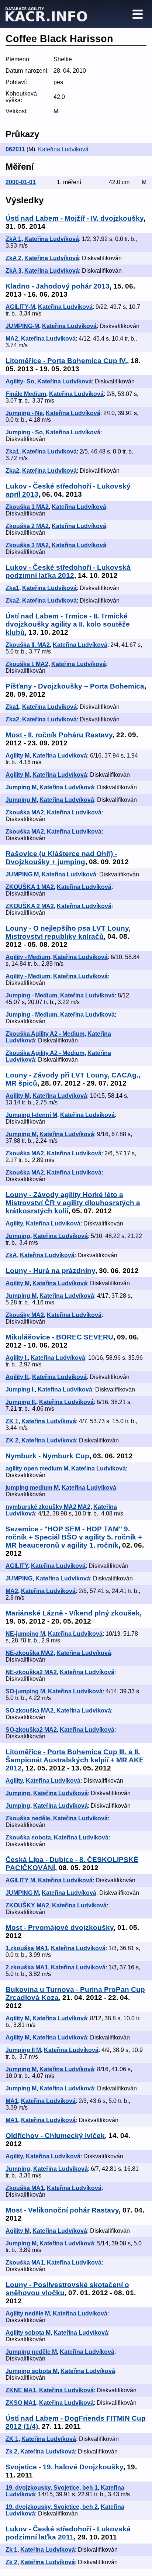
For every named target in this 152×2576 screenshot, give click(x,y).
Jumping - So (24, 432)
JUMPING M (22, 874)
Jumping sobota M (32, 2371)
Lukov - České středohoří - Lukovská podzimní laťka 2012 (68, 571)
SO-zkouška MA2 (30, 1711)
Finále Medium (26, 394)
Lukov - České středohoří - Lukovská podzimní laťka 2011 (68, 2533)
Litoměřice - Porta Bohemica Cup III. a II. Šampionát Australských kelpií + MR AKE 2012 (75, 1760)
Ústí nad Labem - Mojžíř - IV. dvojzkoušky (75, 218)
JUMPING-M (22, 326)
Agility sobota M (28, 2333)
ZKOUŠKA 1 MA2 (30, 887)
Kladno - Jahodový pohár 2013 (58, 286)
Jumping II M (23, 2050)
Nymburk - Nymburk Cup (47, 1456)
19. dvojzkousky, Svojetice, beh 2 (52, 2507)
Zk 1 (11, 2550)
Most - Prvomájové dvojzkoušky (60, 1927)
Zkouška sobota (28, 1837)
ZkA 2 (13, 258)
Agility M (18, 756)
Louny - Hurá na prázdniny (50, 1271)
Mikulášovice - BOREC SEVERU (59, 1337)
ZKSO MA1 (21, 2403)
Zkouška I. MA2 (27, 664)
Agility (14, 1223)
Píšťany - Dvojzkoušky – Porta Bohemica (75, 686)
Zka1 (12, 451)
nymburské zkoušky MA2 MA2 (48, 1507)
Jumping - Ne (24, 413)
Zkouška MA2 (25, 812)
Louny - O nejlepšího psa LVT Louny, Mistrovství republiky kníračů (68, 932)
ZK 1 (12, 1421)
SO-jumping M (25, 1691)
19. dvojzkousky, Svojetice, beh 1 (52, 2488)
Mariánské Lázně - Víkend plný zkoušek (73, 1613)
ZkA (11, 1255)
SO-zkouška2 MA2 (31, 1730)
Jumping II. (21, 1402)
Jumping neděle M (31, 2352)
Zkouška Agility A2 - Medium (45, 1034)
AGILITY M (20, 1880)
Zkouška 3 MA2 (27, 545)
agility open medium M (37, 1468)
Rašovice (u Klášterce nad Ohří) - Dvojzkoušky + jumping (61, 858)
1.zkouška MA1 (27, 1948)
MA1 (12, 2101)
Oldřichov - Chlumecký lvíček (55, 2136)
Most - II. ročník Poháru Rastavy (59, 735)
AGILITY (17, 1566)
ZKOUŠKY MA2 (27, 1905)
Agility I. (17, 1358)
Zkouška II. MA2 (28, 645)
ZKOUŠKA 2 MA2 (30, 906)
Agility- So (20, 381)
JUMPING (19, 1578)
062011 (15, 149)
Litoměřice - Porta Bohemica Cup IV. (66, 361)
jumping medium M (32, 1488)
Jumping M (21, 787)
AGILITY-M (20, 307)
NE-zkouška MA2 (30, 1653)
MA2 (12, 339)
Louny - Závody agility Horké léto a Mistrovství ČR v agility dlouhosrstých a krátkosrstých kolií (73, 1203)
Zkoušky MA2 (25, 1315)
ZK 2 (12, 1440)
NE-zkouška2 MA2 (31, 1672)
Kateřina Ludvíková (63, 149)
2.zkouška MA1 (27, 1967)
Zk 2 (11, 2451)
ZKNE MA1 (21, 2390)
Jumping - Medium (31, 995)
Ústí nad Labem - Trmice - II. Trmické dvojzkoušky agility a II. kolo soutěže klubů (68, 624)
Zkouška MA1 (25, 2188)
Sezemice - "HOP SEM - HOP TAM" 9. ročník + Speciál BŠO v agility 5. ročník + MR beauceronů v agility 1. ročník (74, 1537)
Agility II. (17, 1377)
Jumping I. (20, 1389)
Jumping (18, 1236)
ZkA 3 (13, 271)
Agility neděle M (28, 2313)
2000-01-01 (21, 182)
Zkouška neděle (28, 1818)
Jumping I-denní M (31, 1115)
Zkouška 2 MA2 (27, 526)
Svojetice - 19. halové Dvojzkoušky (64, 2467)
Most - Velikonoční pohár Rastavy (62, 2210)
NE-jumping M (25, 1634)
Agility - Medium (28, 957)
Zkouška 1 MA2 (27, 507)
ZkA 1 (13, 239)
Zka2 (12, 471)
